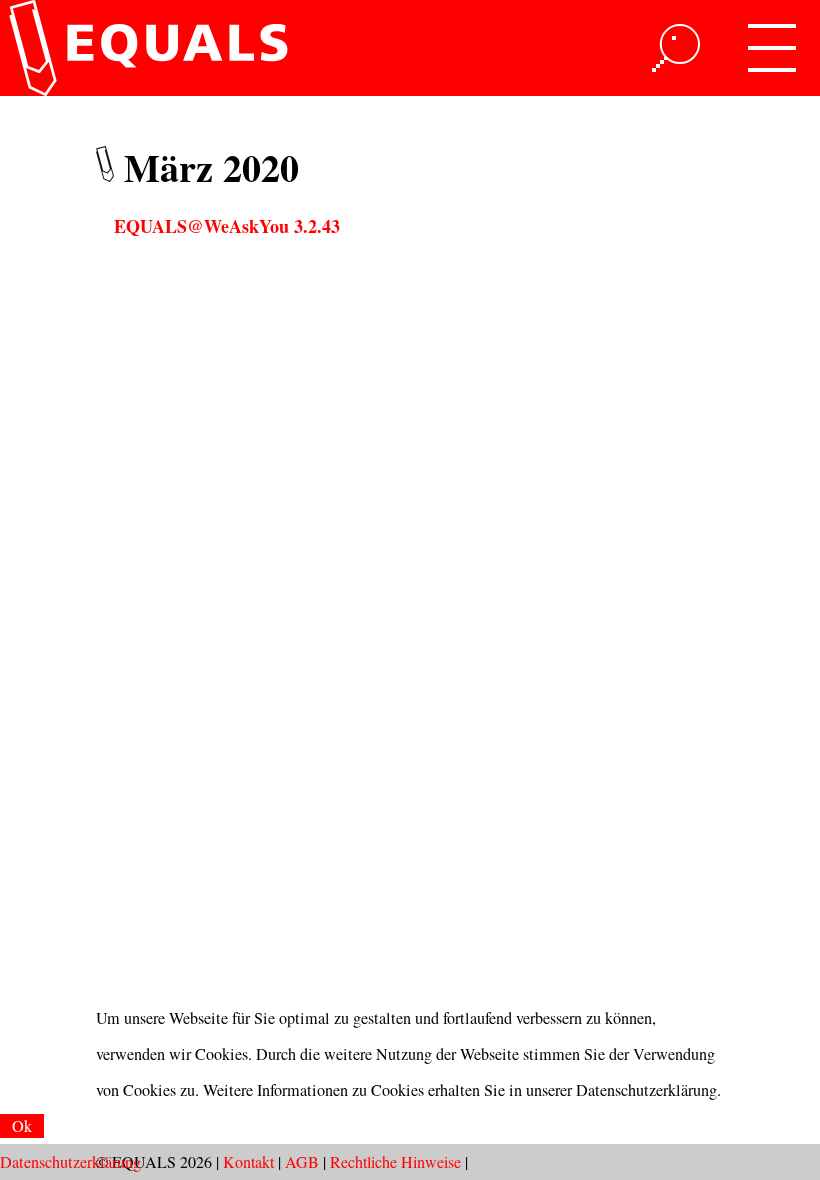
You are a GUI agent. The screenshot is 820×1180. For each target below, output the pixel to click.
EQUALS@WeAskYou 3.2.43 (227, 226)
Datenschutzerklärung (70, 1162)
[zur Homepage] (145, 48)
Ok (22, 1126)
